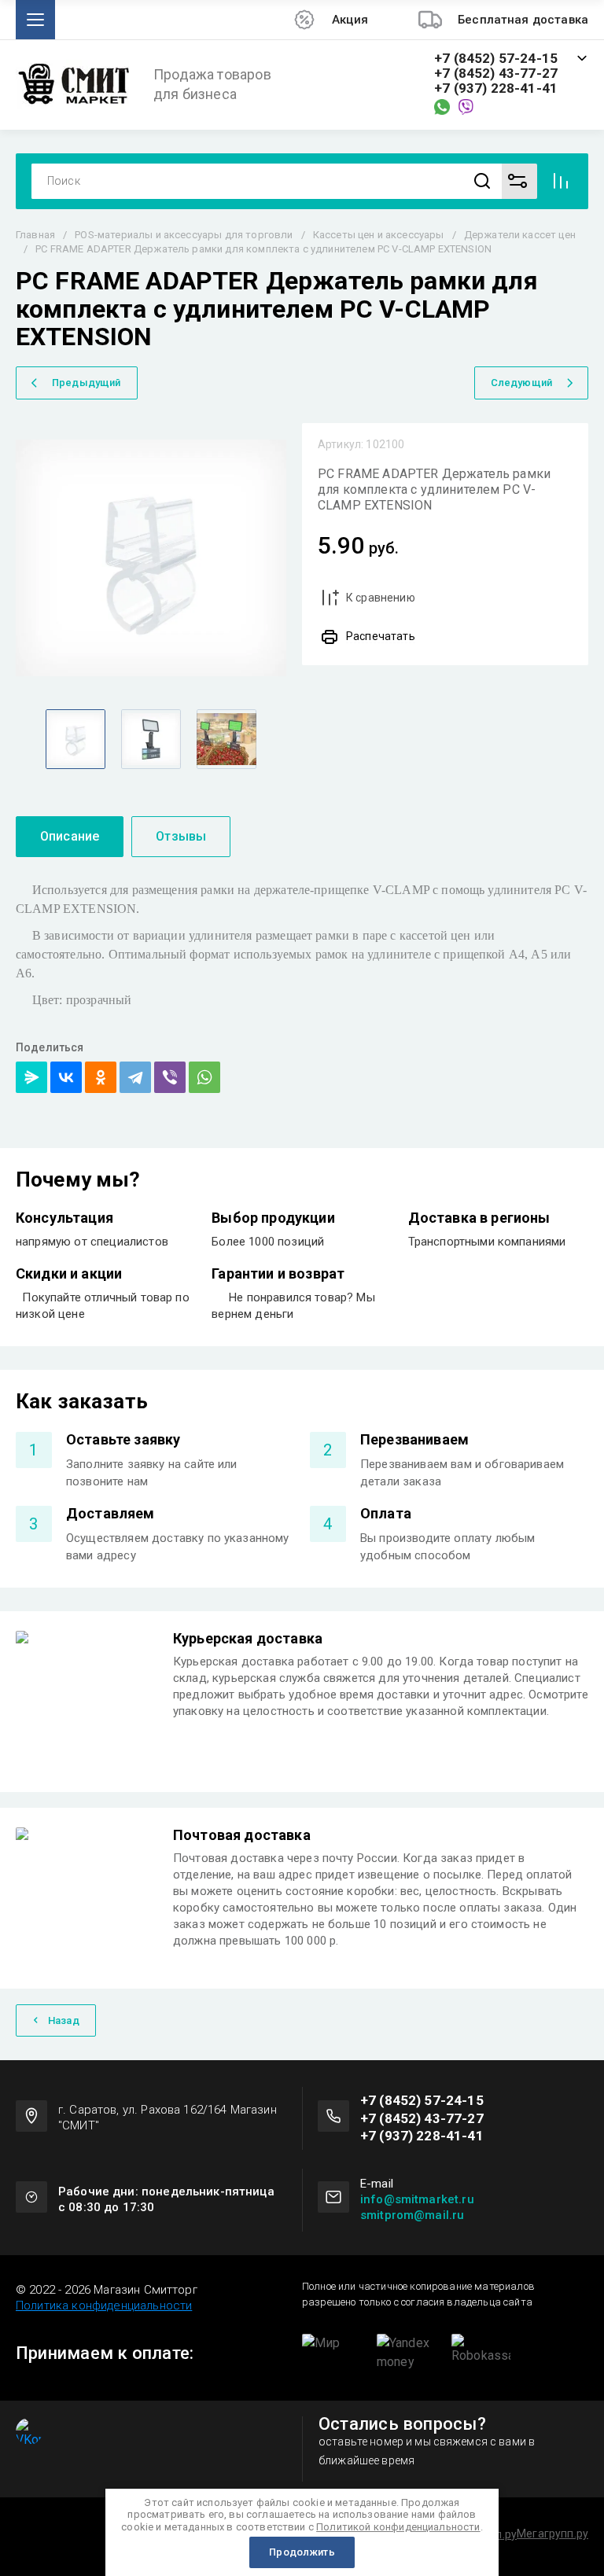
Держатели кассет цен (520, 235)
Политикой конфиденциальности (398, 2527)
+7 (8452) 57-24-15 (496, 59)
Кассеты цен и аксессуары (379, 235)
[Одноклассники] (101, 1077)
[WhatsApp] (204, 1077)
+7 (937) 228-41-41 (496, 88)
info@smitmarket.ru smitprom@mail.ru (417, 2207)
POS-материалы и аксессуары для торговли (184, 235)
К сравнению (381, 598)
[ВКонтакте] (66, 1077)
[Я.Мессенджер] (31, 1077)
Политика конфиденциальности (104, 2306)
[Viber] (170, 1077)
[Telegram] (135, 1077)
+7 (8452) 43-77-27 (496, 74)
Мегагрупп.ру (552, 2534)
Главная (35, 235)
